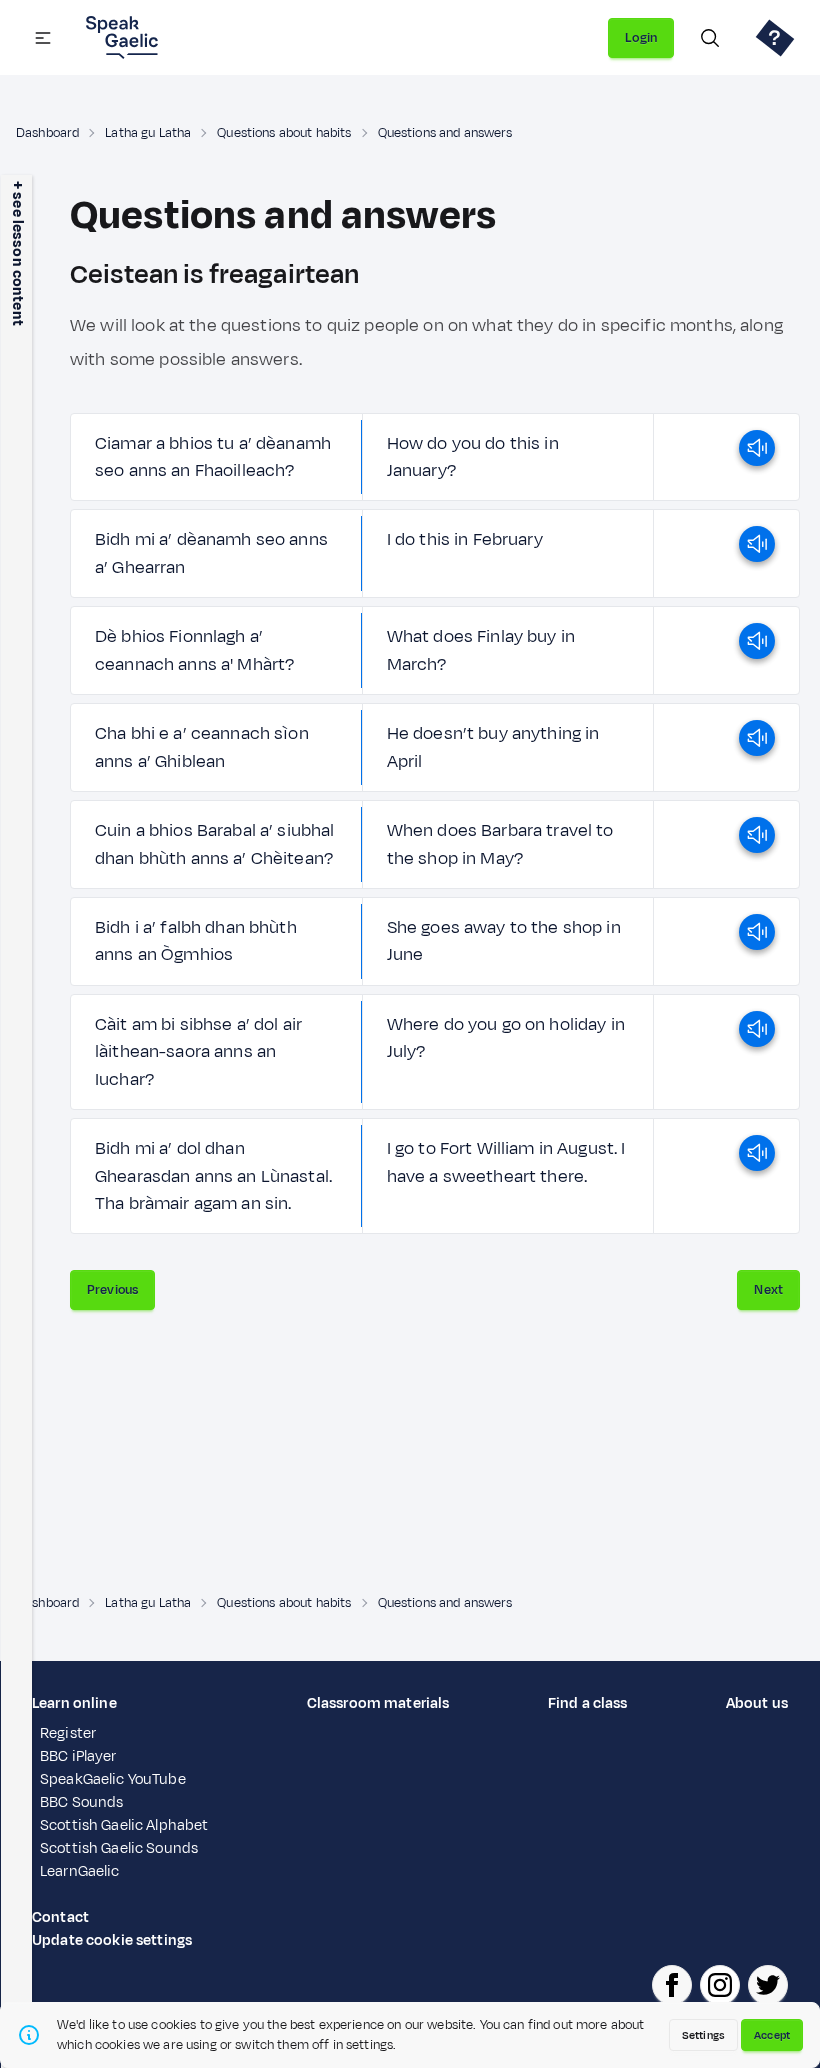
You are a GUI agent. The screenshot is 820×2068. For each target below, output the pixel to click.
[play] (757, 457)
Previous (112, 1290)
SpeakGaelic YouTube (113, 1779)
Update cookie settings (112, 1940)
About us (757, 1703)
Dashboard (47, 133)
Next (768, 1290)
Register (68, 1733)
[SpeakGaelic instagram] (720, 1985)
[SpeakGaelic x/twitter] (768, 1985)
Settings (703, 2035)
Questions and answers (445, 133)
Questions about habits (284, 133)
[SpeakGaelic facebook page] (672, 1985)
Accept (772, 2035)
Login (641, 38)
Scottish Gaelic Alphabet (124, 1825)
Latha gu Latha (148, 133)
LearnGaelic (80, 1871)
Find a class (588, 1703)
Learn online (74, 1703)
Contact (60, 1917)
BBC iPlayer (78, 1756)
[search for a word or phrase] (710, 38)
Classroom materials (378, 1703)
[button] (43, 38)
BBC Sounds (81, 1802)
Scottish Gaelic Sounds (119, 1848)
